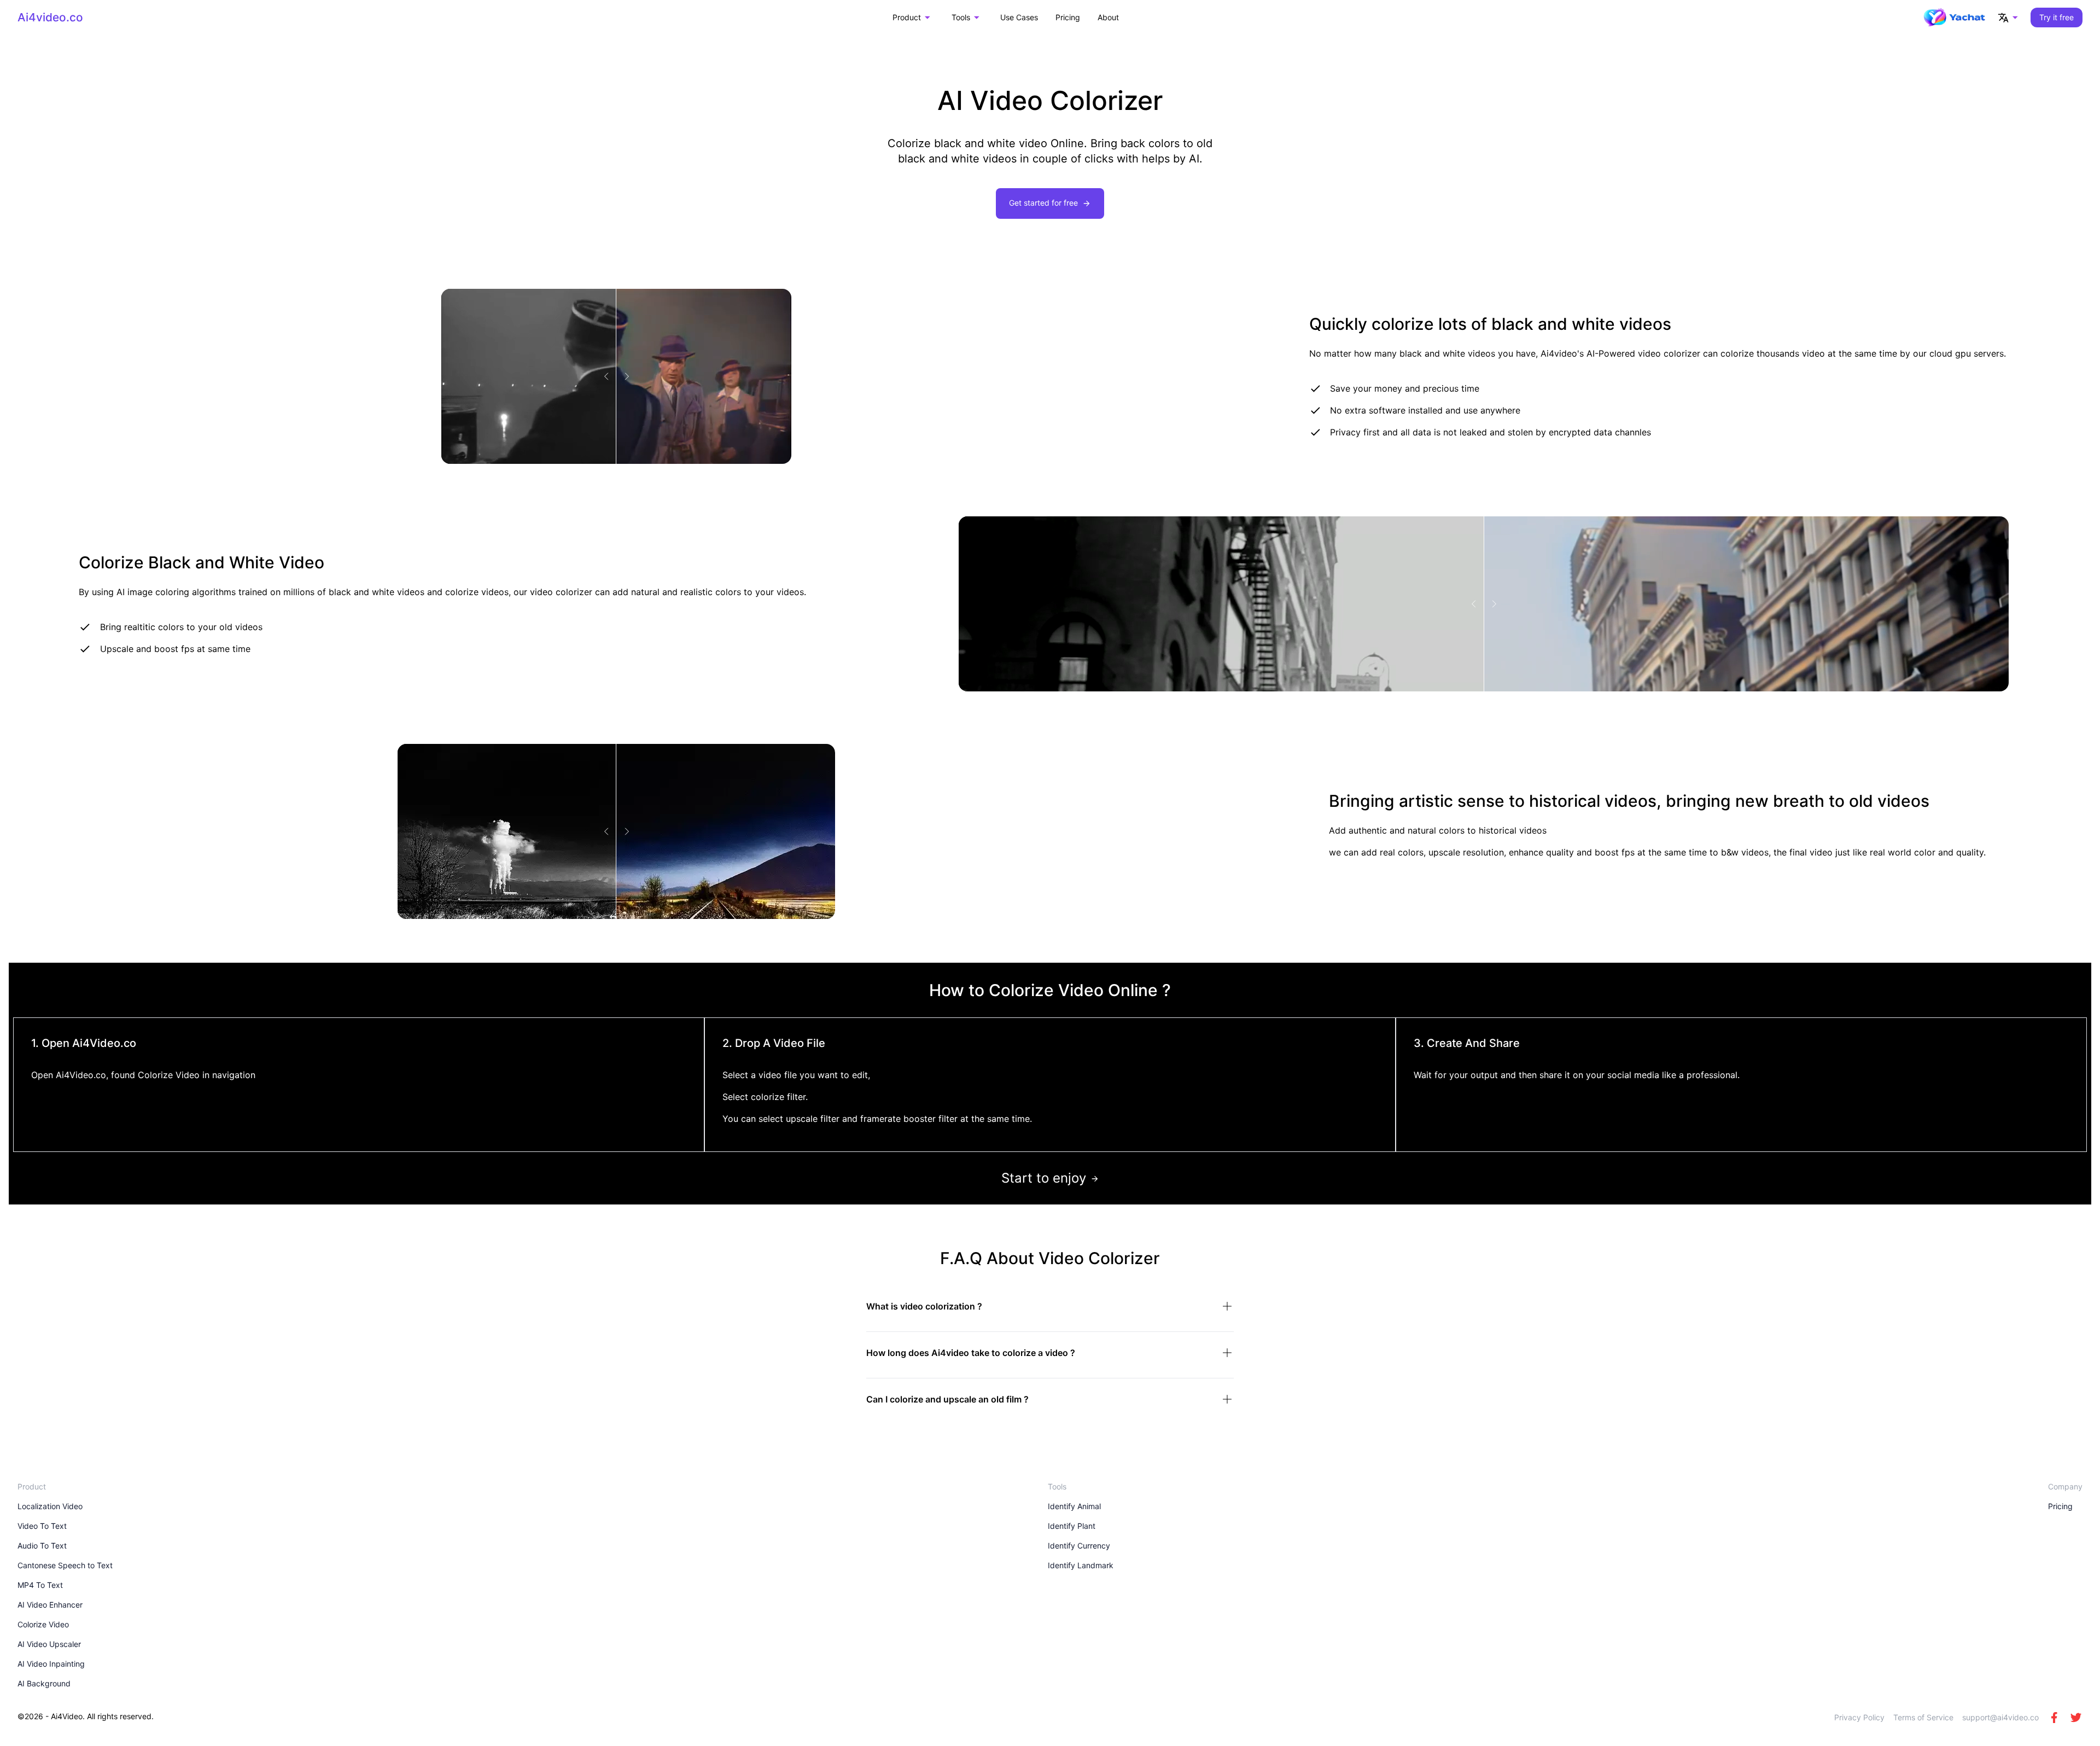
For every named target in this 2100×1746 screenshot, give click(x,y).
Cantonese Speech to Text (65, 1565)
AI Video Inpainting (51, 1664)
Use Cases (1019, 17)
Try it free (2057, 17)
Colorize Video (43, 1624)
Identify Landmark (1081, 1565)
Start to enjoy (1044, 1178)
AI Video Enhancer (50, 1605)
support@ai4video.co (2000, 1717)
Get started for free (1043, 203)
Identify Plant (1072, 1526)
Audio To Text (42, 1546)
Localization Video (50, 1506)
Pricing (1068, 17)
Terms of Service (1923, 1717)
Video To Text (42, 1526)
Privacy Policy (1859, 1717)
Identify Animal (1074, 1506)
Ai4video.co (50, 17)
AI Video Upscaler (49, 1644)
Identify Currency (1079, 1546)
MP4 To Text (40, 1585)
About (1108, 17)
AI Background (44, 1683)
